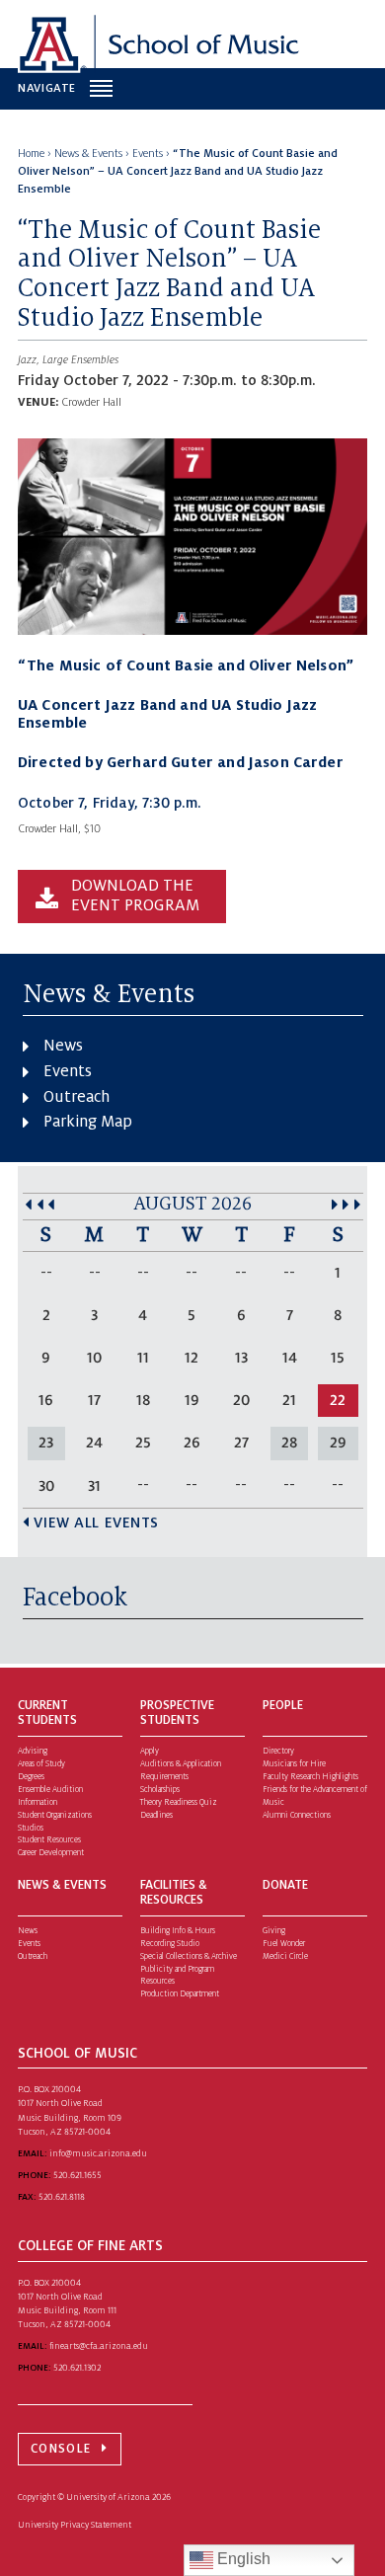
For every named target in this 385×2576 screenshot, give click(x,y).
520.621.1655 (77, 2175)
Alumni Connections (297, 1815)
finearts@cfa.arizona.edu (99, 2346)
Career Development (51, 1853)
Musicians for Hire (294, 1764)
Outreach (77, 1097)
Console (61, 2449)
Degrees (31, 1777)
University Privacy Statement (75, 2525)
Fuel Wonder (284, 1944)
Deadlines (156, 1815)
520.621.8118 (62, 2197)
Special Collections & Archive (189, 1956)
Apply (150, 1751)
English (242, 2559)
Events (68, 1071)
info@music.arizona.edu (98, 2153)
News (63, 1046)
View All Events (96, 1522)
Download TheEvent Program (135, 896)
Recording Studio (170, 1944)
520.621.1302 (77, 2368)
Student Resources (49, 1840)
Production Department (180, 1994)
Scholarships (160, 1790)
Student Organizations (55, 1815)
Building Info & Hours (178, 1931)
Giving (274, 1931)
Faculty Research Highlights (310, 1777)
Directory (278, 1751)
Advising (33, 1751)
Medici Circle (285, 1956)
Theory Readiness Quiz (179, 1802)
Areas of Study (41, 1764)
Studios (31, 1828)
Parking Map (88, 1122)
